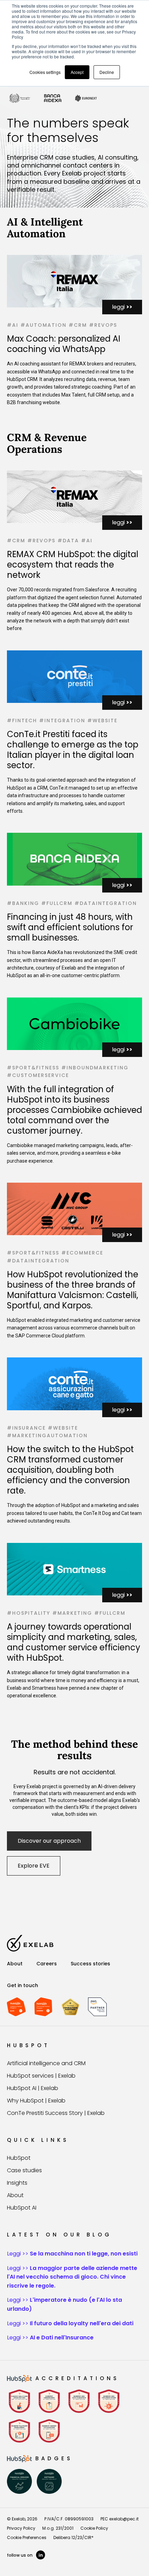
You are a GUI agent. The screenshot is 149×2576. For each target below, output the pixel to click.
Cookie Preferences (27, 2537)
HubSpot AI (22, 2208)
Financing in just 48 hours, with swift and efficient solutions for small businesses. (70, 927)
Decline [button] (107, 72)
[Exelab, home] (30, 1943)
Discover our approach (49, 1841)
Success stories (90, 1964)
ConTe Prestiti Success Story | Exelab (56, 2113)
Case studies (24, 2170)
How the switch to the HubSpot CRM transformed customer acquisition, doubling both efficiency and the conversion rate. (70, 1470)
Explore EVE (34, 1866)
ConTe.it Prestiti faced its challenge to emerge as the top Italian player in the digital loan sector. (73, 750)
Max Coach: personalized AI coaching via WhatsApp (64, 344)
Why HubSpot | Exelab (36, 2101)
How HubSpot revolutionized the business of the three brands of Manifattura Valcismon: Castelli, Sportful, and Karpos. (73, 1290)
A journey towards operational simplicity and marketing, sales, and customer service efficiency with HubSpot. (74, 1642)
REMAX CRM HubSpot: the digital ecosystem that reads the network (73, 565)
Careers (47, 1964)
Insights (17, 2183)
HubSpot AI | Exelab (33, 2088)
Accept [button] (77, 72)
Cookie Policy (94, 2528)
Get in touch (23, 1985)
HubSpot (19, 2158)
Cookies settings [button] (45, 72)
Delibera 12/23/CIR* (73, 2537)
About (15, 1964)
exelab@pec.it (124, 2519)
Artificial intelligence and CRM (46, 2063)
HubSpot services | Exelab (41, 2076)
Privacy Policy (21, 2528)
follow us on (25, 2555)
